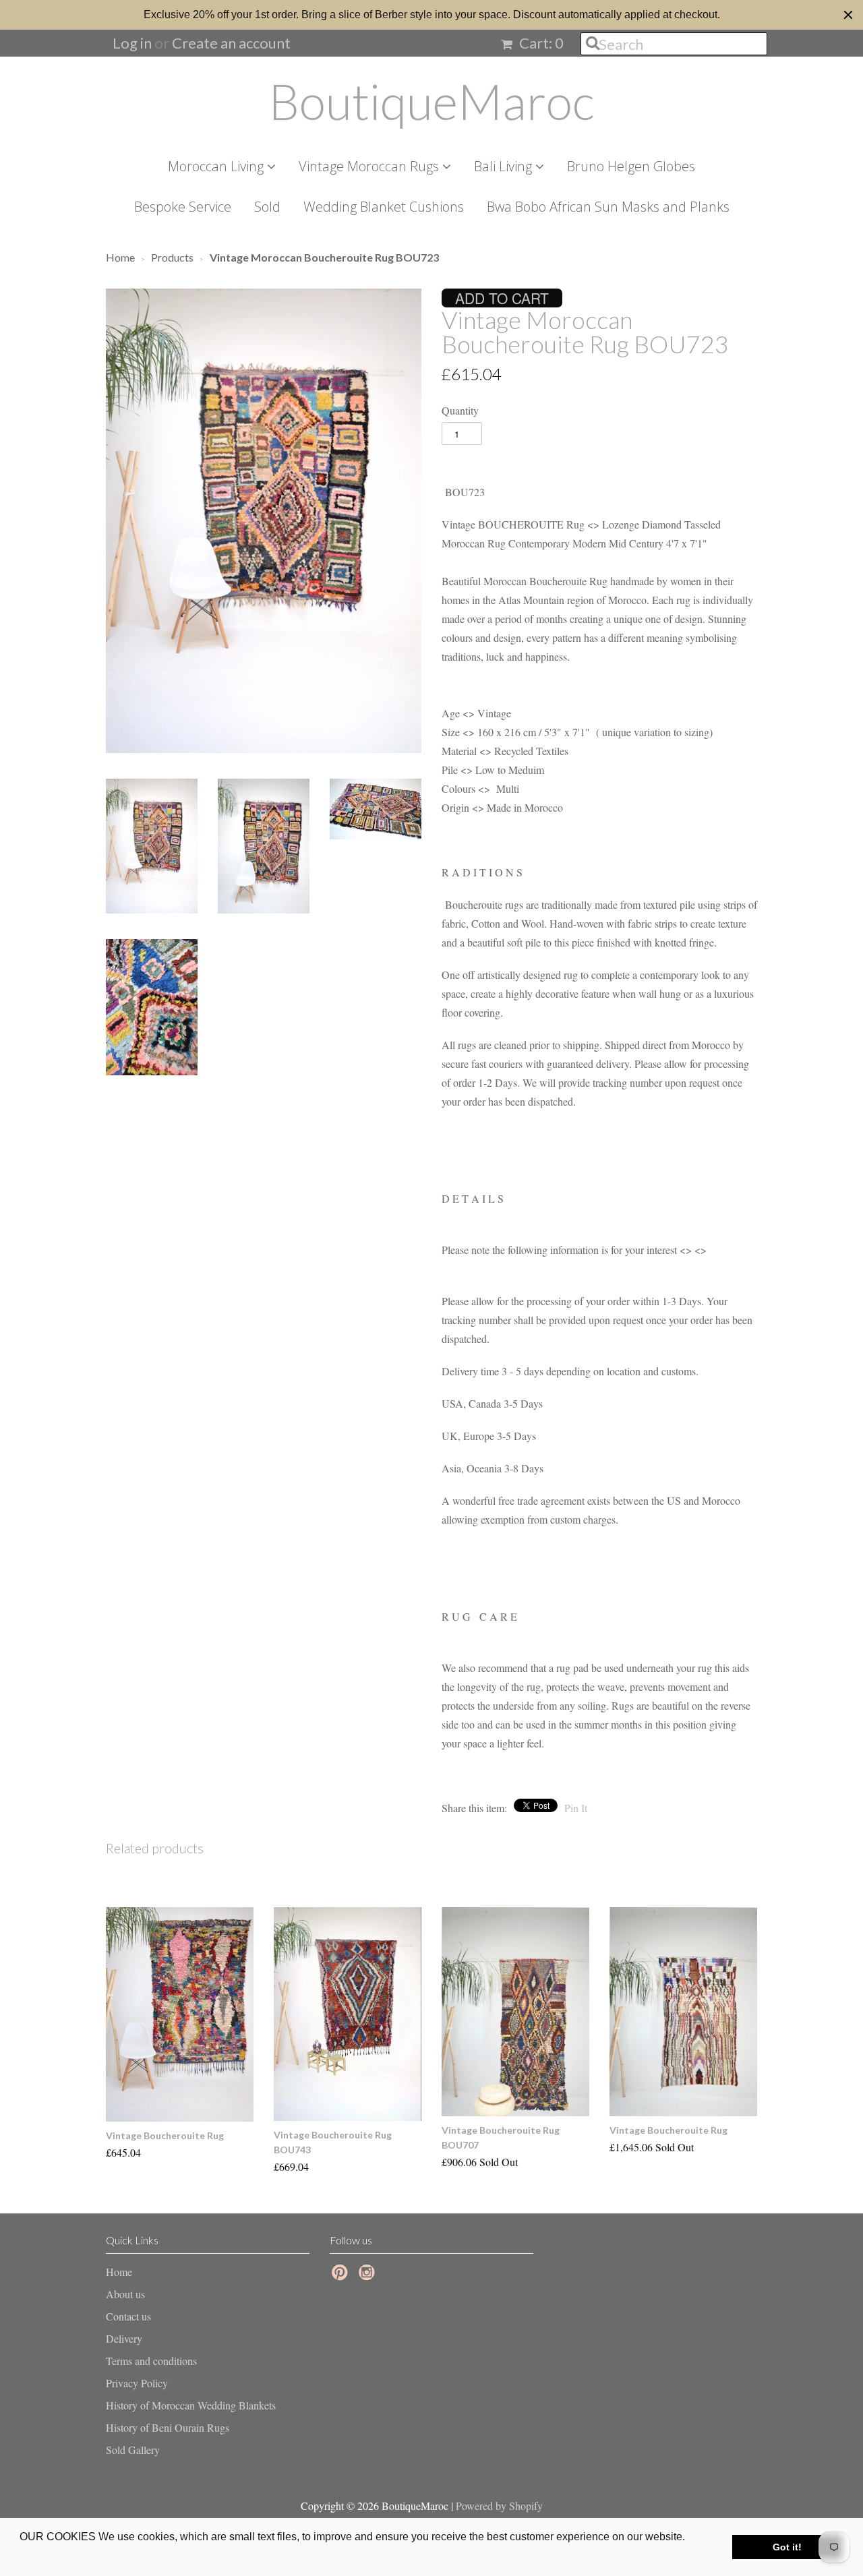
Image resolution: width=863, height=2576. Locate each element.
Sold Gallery (133, 2450)
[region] (431, 15)
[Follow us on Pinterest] (342, 2276)
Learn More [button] (49, 2555)
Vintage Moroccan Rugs (370, 166)
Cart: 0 (540, 43)
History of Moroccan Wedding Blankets (191, 2405)
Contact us (128, 2316)
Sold (267, 207)
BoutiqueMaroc (431, 101)
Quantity (460, 410)
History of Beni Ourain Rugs (168, 2427)
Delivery (124, 2338)
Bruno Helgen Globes (631, 166)
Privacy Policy (137, 2383)
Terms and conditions (151, 2361)
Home (119, 2272)
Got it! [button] (787, 2547)
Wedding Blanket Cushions (384, 207)
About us (125, 2294)
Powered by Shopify (499, 2506)
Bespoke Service (183, 207)
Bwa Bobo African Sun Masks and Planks (608, 207)
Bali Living (505, 166)
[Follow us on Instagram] (369, 2276)
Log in (132, 43)
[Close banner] (848, 15)
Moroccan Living (217, 166)
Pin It (576, 1808)
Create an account (231, 43)
